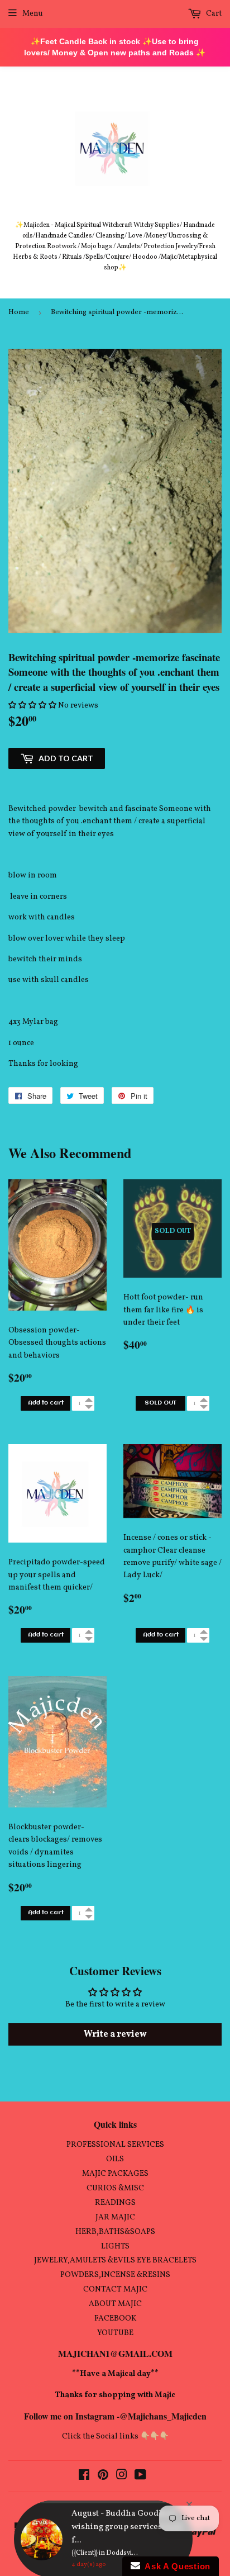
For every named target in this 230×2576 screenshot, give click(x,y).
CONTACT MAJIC (115, 2290)
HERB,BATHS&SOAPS (115, 2232)
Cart (213, 14)
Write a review (115, 2034)
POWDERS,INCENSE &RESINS (115, 2275)
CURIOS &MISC (115, 2188)
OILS (115, 2159)
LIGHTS (115, 2247)
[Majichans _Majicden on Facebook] (84, 2477)
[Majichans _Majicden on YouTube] (140, 2477)
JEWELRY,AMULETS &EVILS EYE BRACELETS (115, 2260)
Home (19, 312)
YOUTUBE (115, 2333)
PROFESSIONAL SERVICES (115, 2145)
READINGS (115, 2203)
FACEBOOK (115, 2319)
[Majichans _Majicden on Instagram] (122, 2477)
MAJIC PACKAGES (115, 2174)
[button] (32, 706)
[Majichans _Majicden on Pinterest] (103, 2477)
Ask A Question (175, 2566)
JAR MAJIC (115, 2217)
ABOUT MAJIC (115, 2304)
